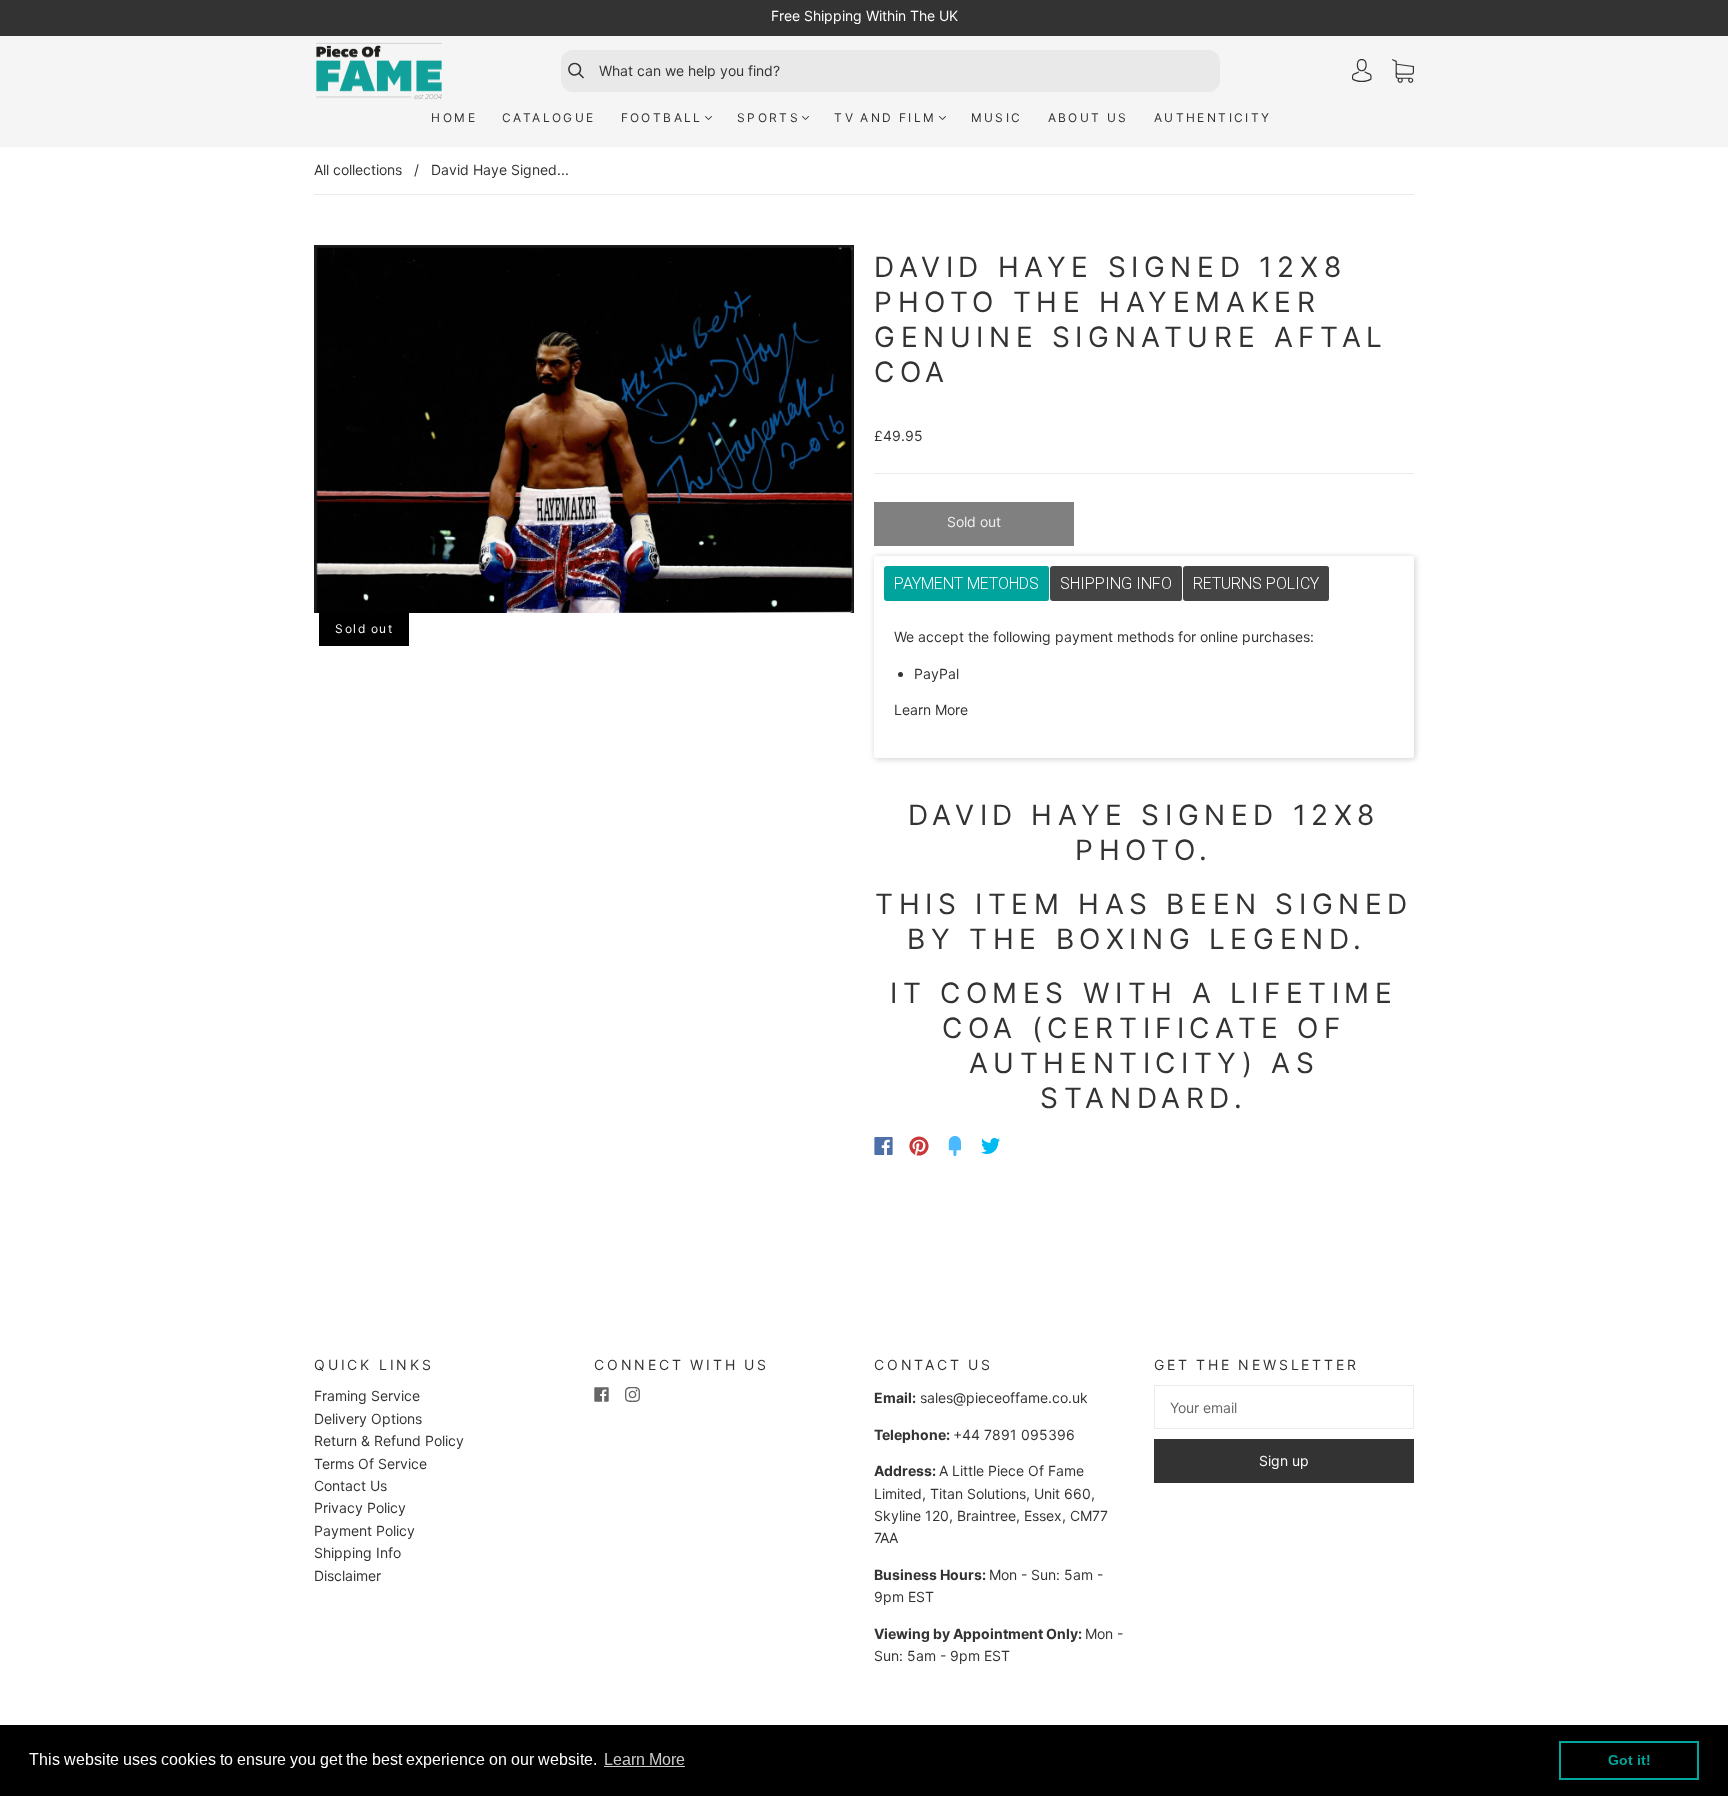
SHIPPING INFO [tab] (1116, 583)
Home (454, 117)
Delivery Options (368, 1418)
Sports (768, 117)
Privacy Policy (360, 1507)
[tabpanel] (1144, 674)
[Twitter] (991, 1146)
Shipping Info (357, 1552)
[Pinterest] (919, 1146)
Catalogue (549, 117)
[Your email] (1284, 1407)
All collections (358, 169)
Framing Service (367, 1395)
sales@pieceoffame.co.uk (1004, 1397)
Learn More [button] (644, 1759)
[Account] (1362, 70)
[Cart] (1403, 71)
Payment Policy (364, 1530)
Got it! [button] (1629, 1760)
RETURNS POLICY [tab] (1256, 583)
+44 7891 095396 (1014, 1434)
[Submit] (567, 71)
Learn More (931, 709)
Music (997, 117)
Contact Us (350, 1485)
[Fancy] (955, 1146)
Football (662, 117)
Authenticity (1213, 117)
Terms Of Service (370, 1463)
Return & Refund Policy (389, 1440)
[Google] (1032, 1146)
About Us (1088, 117)
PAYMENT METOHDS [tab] (966, 583)
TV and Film (885, 117)
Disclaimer (347, 1575)
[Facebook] (883, 1146)
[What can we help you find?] (907, 71)
